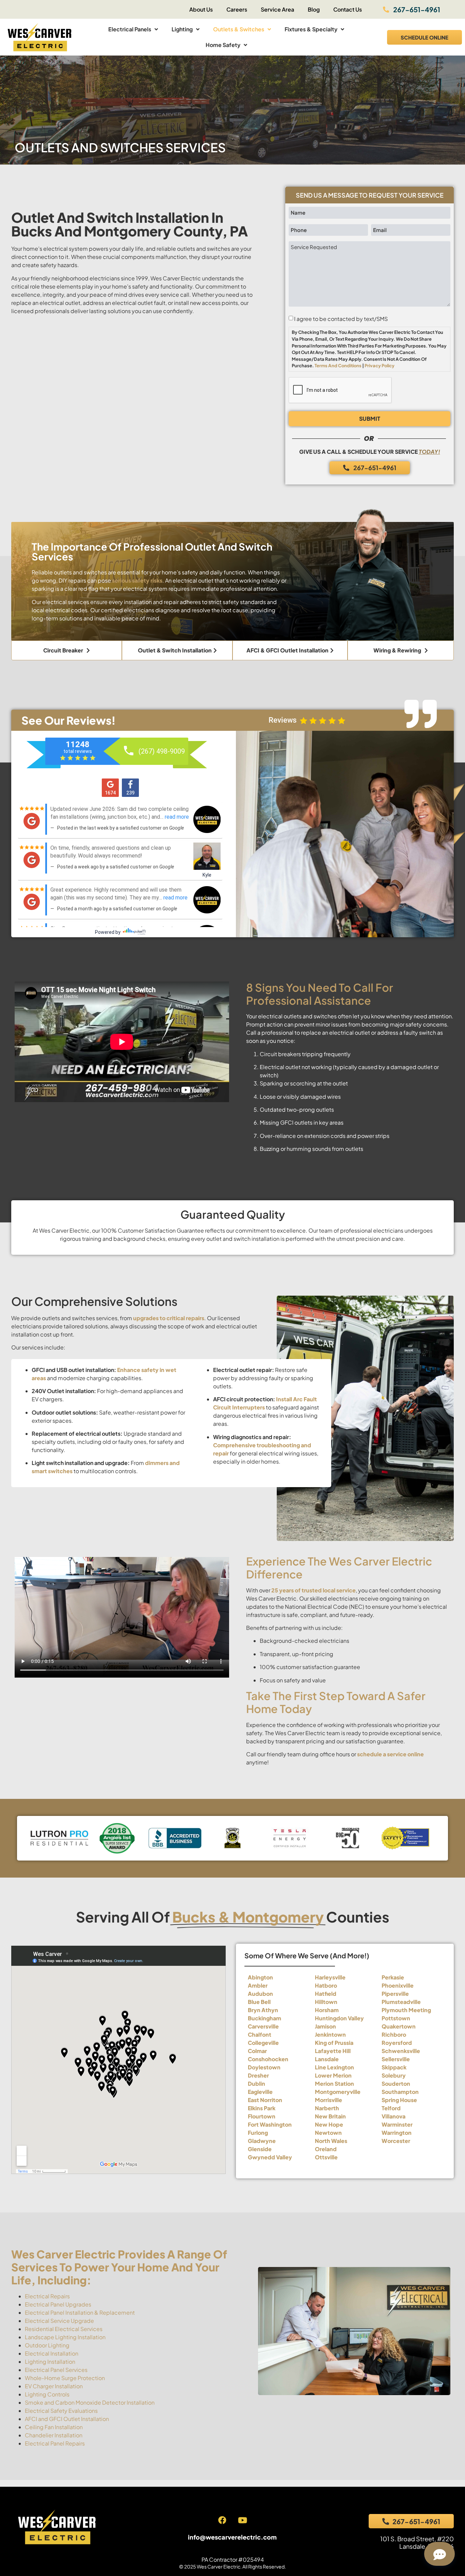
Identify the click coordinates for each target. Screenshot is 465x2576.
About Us (201, 9)
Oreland (326, 2149)
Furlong (258, 2133)
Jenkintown (330, 2034)
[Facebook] (222, 2520)
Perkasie (393, 1977)
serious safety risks (137, 580)
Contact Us (348, 9)
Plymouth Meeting (406, 2010)
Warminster (397, 2124)
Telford (391, 2108)
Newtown (328, 2133)
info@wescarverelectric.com (232, 2537)
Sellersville (396, 2059)
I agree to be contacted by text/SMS (341, 319)
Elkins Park (262, 2108)
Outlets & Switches (239, 29)
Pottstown (396, 2018)
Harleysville (330, 1977)
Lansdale (327, 2059)
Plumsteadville (401, 2002)
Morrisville (328, 2100)
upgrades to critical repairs (169, 1318)
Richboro (394, 2034)
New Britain (330, 2116)
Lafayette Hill (333, 2051)
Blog (314, 9)
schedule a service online (390, 1754)
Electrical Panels (130, 29)
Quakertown (399, 2026)
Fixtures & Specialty (311, 29)
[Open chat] (439, 2554)
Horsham (327, 2010)
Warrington (397, 2133)
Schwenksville (401, 2051)
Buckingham (264, 2018)
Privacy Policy (380, 366)
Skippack (394, 2067)
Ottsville (326, 2157)
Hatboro (326, 1985)
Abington (260, 1977)
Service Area (277, 9)
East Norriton (265, 2100)
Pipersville (395, 1994)
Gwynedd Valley (270, 2157)
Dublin (256, 2084)
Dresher (258, 2075)
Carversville (263, 2026)
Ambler (258, 1985)
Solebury (394, 2075)
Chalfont (260, 2034)
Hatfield (326, 1994)
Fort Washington (270, 2124)
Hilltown (326, 2002)
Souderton (396, 2084)
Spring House (399, 2100)
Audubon (260, 1994)
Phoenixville (398, 1985)
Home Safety (223, 45)
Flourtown (262, 2116)
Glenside (260, 2149)
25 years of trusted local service (314, 1590)
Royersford (397, 2043)
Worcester (396, 2141)
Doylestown (264, 2067)
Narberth (327, 2108)
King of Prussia (334, 2043)
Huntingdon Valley (339, 2018)
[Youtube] (242, 2520)
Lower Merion (333, 2075)
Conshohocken (268, 2059)
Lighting (182, 29)
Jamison (325, 2026)
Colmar (257, 2051)
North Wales (331, 2141)
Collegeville (263, 2043)
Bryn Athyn (263, 2010)
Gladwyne (262, 2141)
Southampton (400, 2092)
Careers (237, 9)
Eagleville (260, 2092)
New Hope (329, 2124)
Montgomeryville (338, 2092)
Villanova (394, 2116)
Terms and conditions (338, 366)
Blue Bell (259, 2002)
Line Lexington (334, 2067)
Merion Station (334, 2084)
